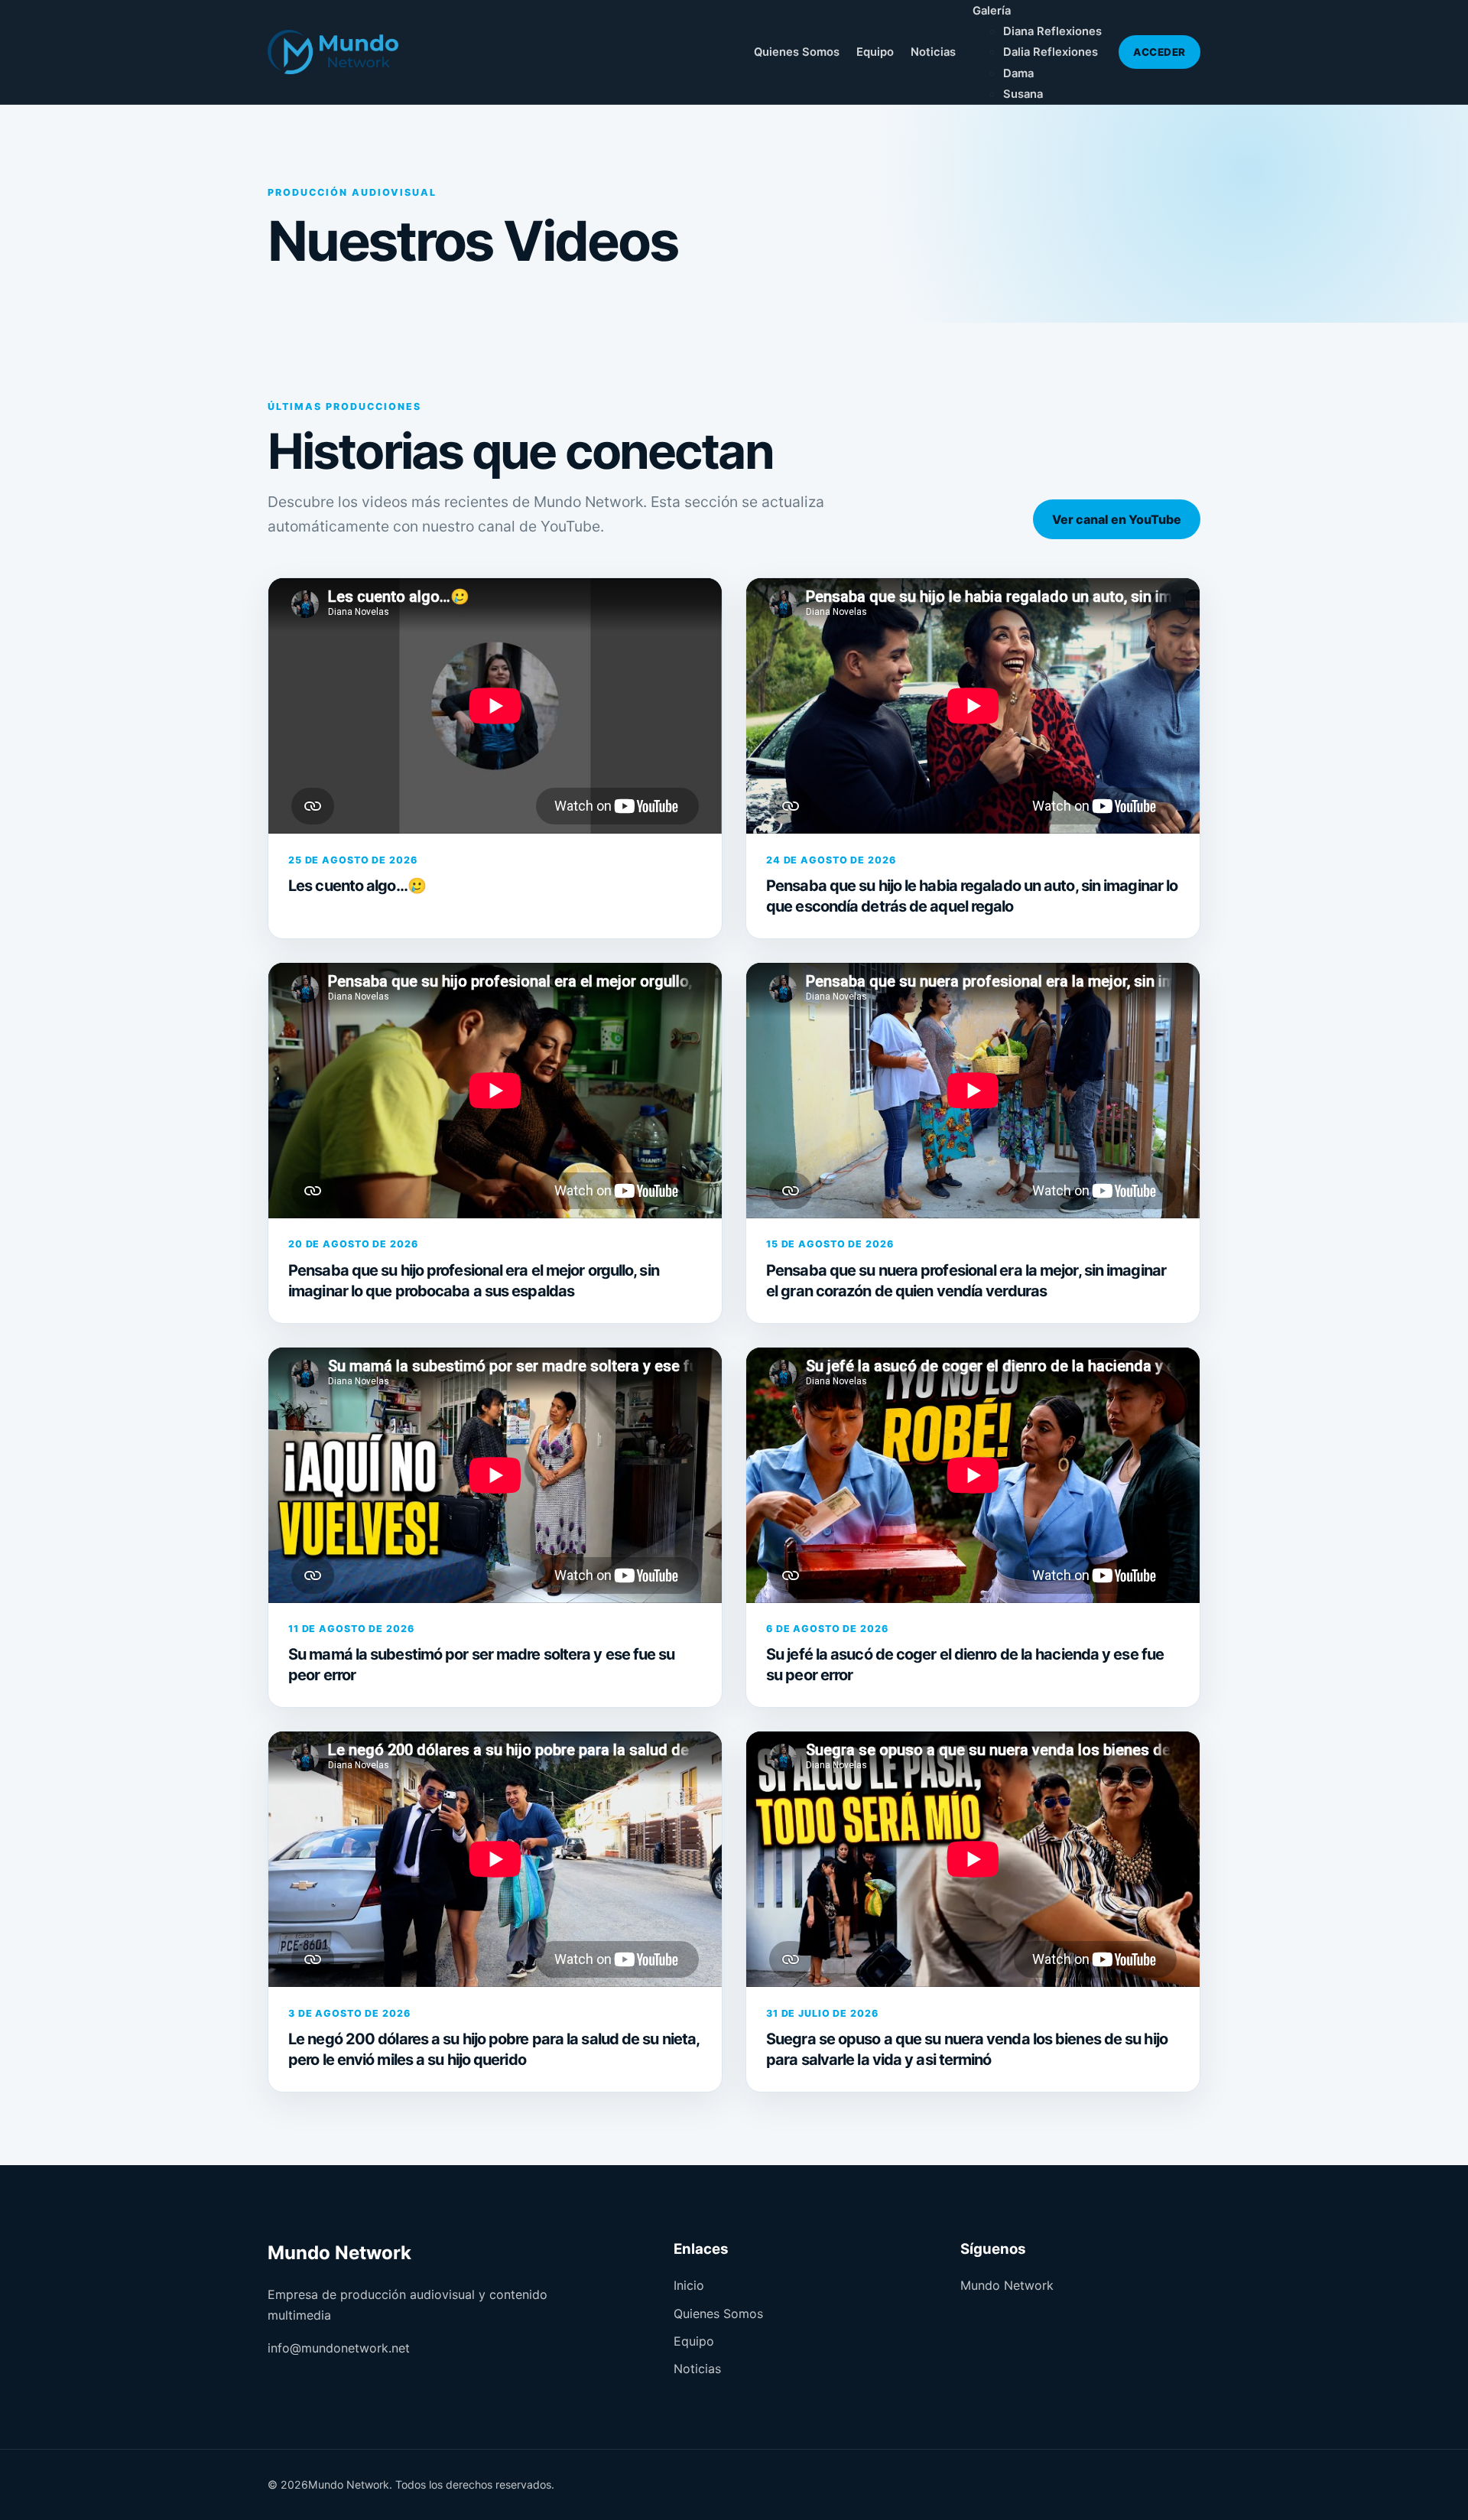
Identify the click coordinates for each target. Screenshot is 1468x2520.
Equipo (875, 52)
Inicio (689, 2285)
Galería (992, 11)
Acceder (1159, 52)
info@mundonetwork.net (339, 2348)
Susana (1023, 94)
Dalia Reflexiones (1051, 52)
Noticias (933, 52)
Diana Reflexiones (1052, 31)
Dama (1018, 73)
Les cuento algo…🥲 (357, 886)
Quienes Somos (797, 52)
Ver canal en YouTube (1117, 519)
